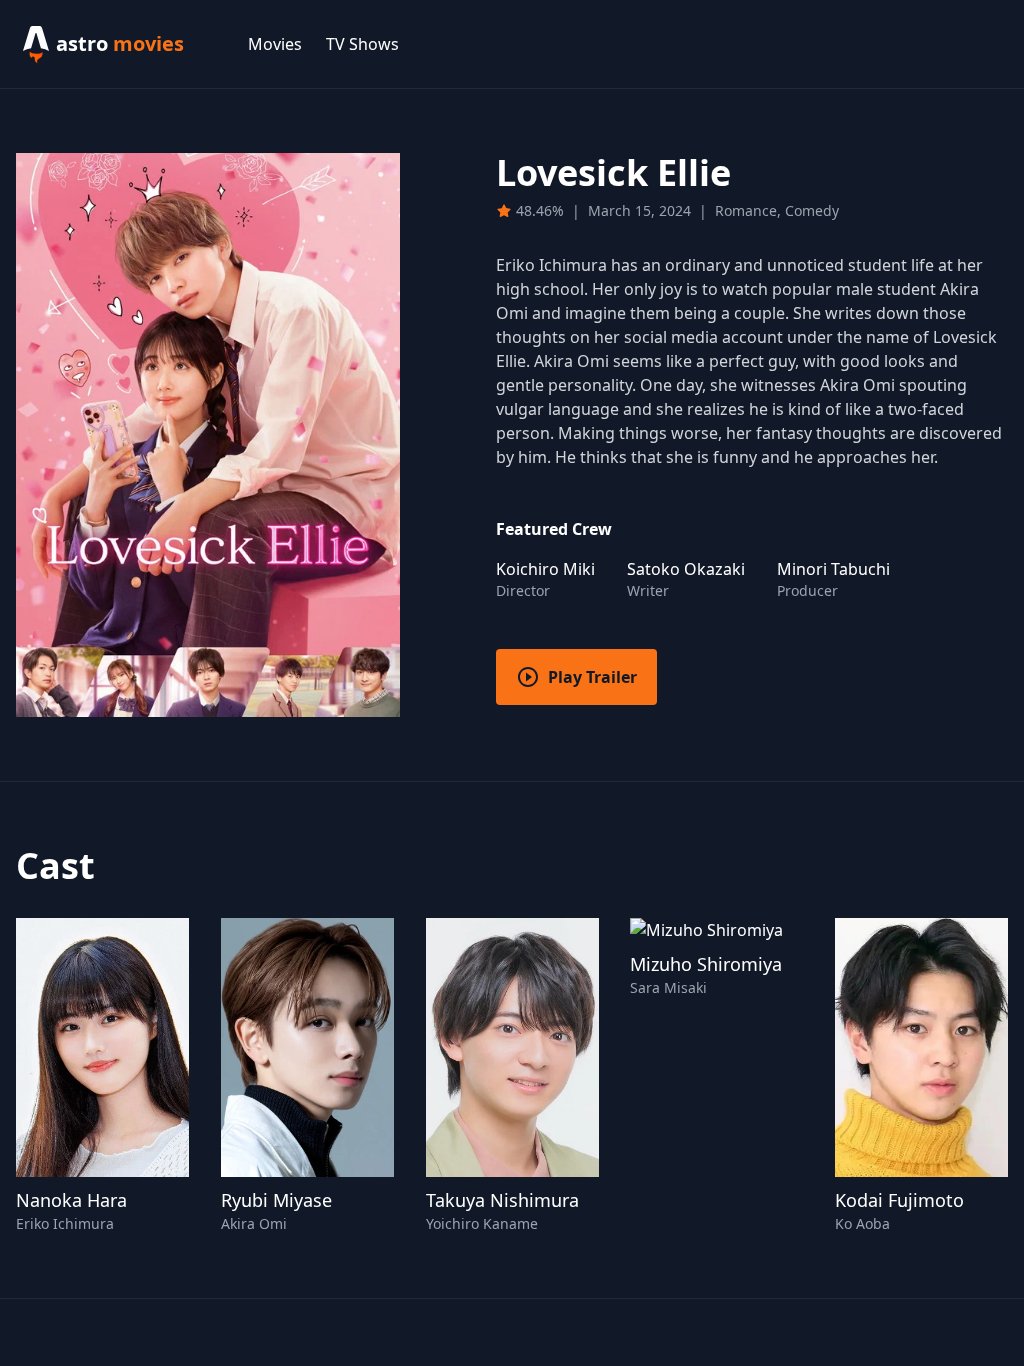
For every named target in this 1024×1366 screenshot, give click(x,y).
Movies (275, 44)
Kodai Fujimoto (899, 1200)
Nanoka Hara (71, 1200)
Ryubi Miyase (276, 1200)
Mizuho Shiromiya (706, 964)
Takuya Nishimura (502, 1200)
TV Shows (362, 44)
